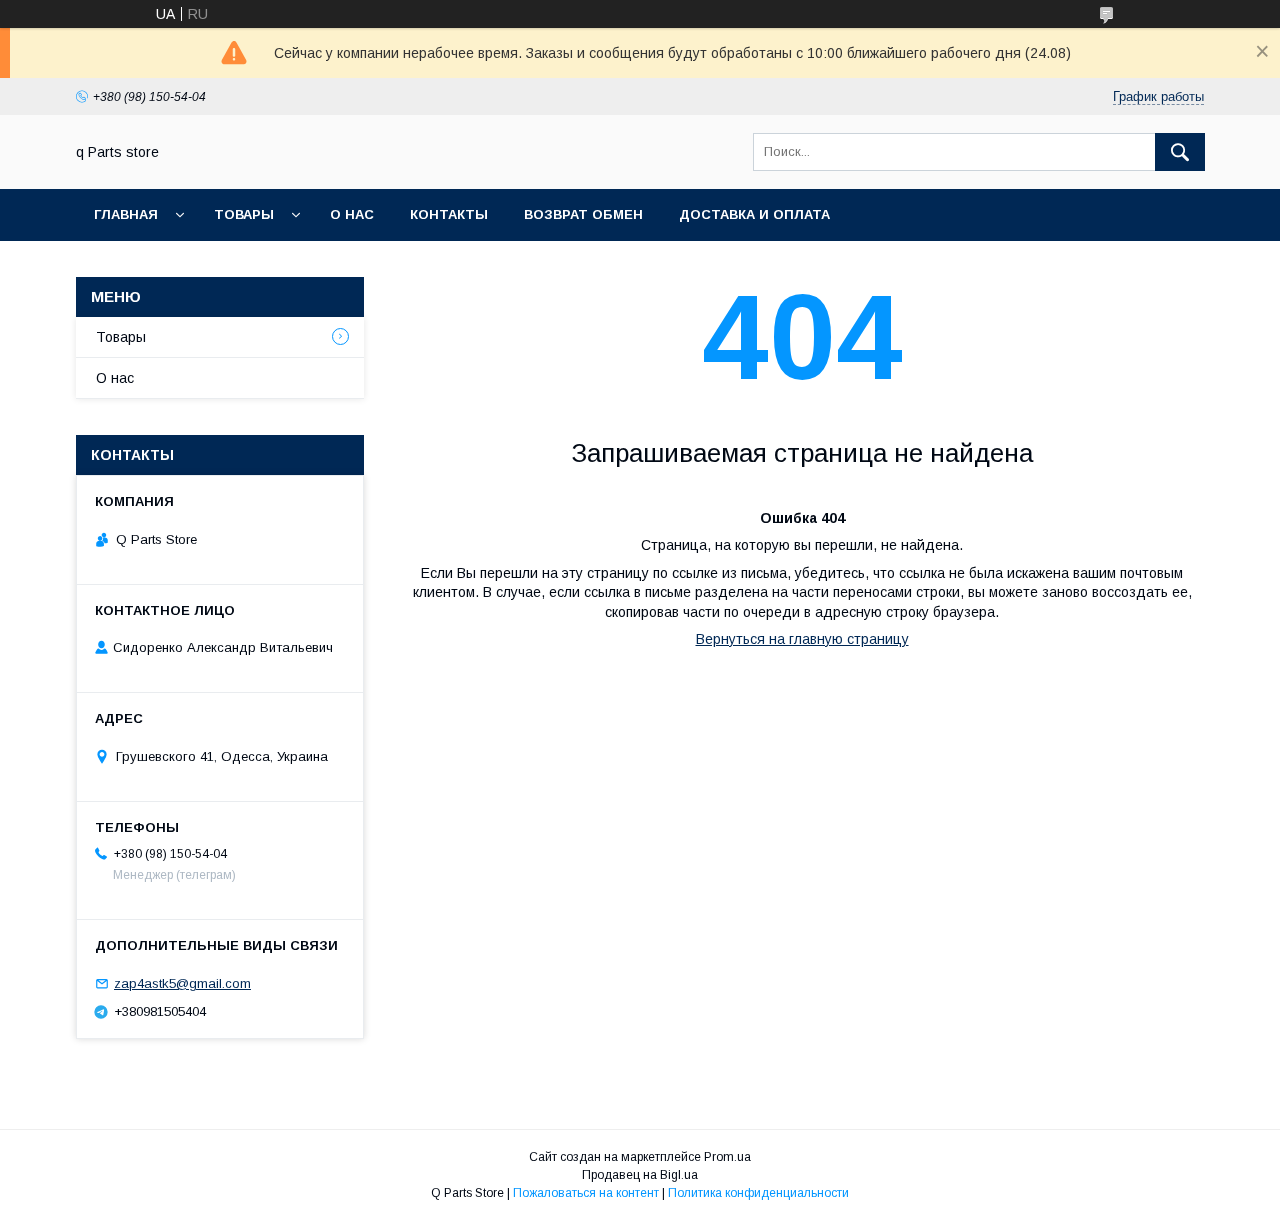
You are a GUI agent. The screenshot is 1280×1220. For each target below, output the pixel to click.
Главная (126, 214)
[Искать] (1180, 152)
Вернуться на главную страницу (802, 639)
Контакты (449, 214)
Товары (244, 214)
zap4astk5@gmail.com (182, 983)
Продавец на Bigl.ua (640, 1175)
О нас (352, 214)
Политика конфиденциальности (758, 1193)
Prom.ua (727, 1157)
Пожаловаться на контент (586, 1193)
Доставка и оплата (754, 214)
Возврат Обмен (583, 214)
